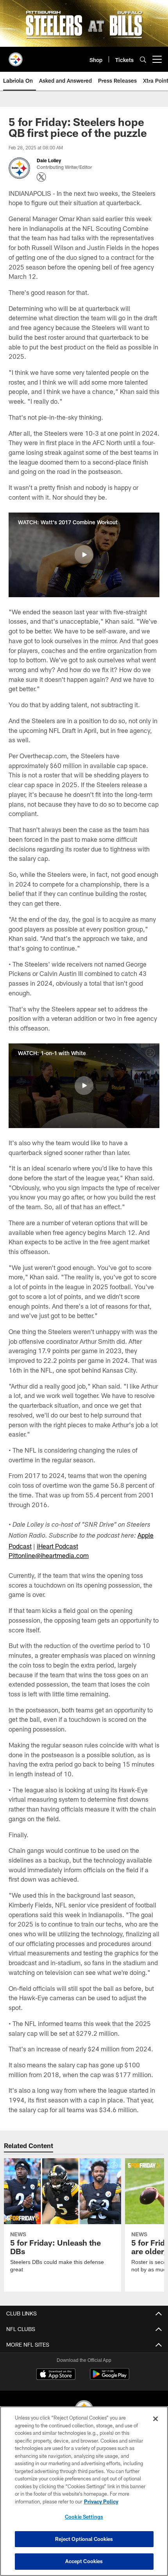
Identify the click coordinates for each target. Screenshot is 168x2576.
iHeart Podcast (57, 1546)
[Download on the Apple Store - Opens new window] (56, 2375)
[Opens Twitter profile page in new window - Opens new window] (41, 177)
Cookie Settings (84, 2517)
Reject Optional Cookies (84, 2539)
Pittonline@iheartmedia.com (49, 1555)
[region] (84, 2491)
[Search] (143, 59)
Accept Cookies (84, 2561)
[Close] (155, 2419)
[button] (84, 555)
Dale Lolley (49, 160)
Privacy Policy (101, 2501)
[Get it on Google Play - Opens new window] (110, 2378)
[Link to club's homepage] (16, 56)
